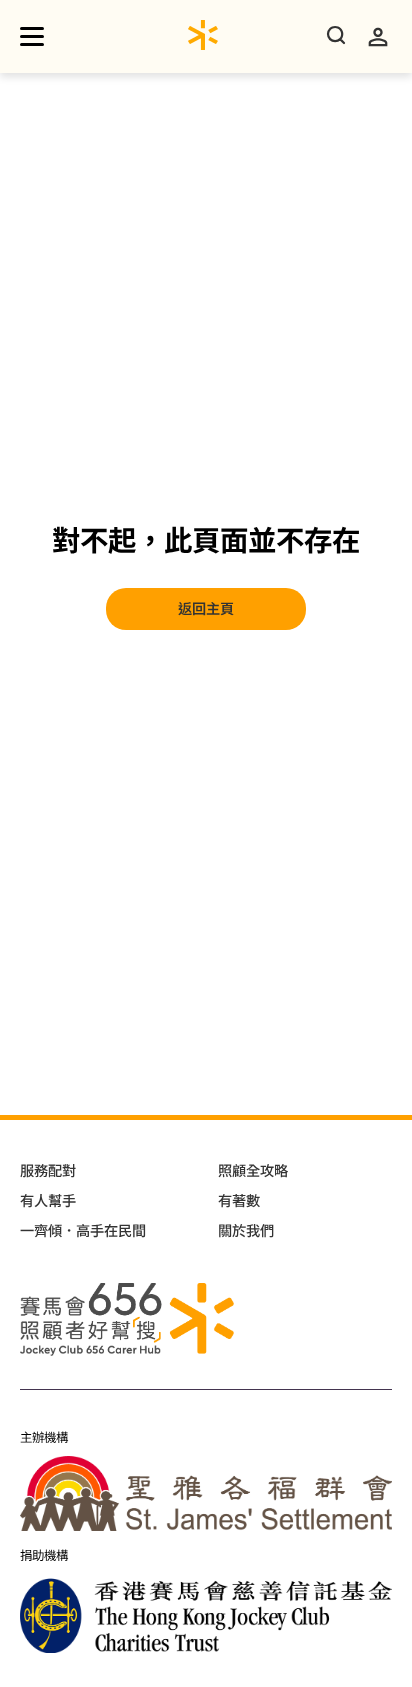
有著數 (239, 1201)
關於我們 (246, 1231)
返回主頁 (206, 609)
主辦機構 (44, 1438)
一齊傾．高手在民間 (83, 1231)
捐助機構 (44, 1556)
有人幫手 (48, 1201)
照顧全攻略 (253, 1171)
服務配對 (48, 1171)
